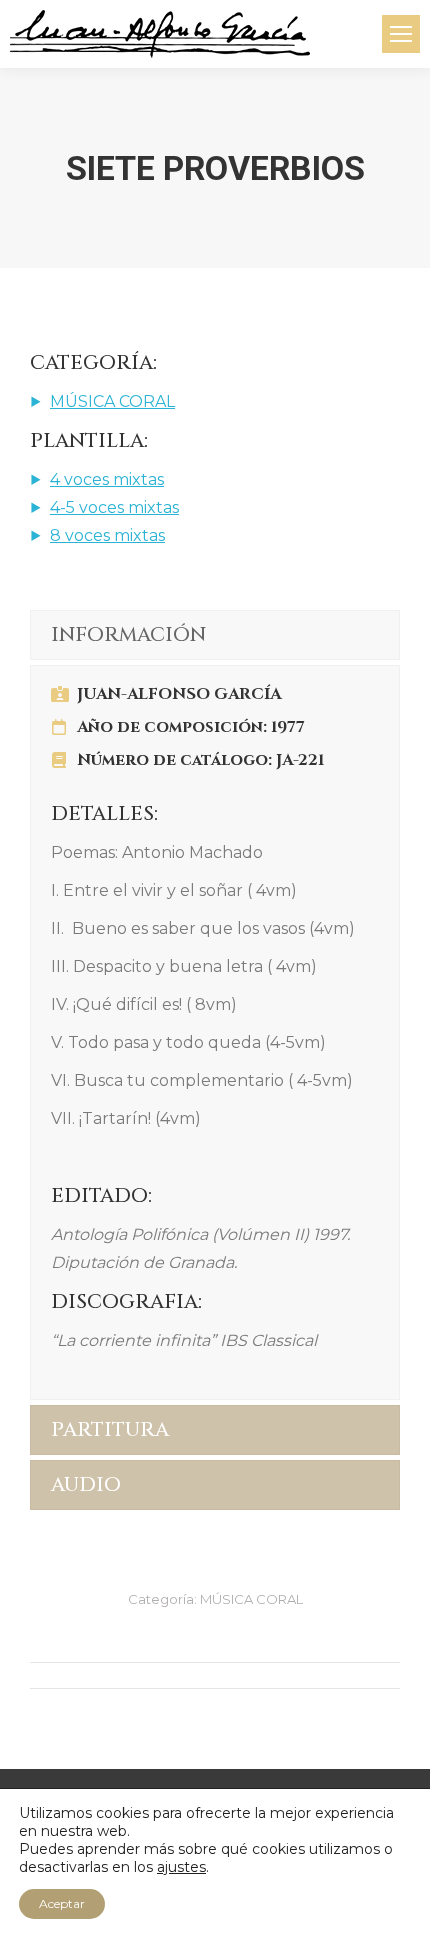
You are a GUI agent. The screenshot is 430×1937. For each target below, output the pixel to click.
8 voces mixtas (107, 535)
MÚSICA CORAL (112, 401)
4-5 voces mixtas (114, 507)
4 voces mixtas (107, 479)
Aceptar (62, 1903)
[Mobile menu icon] (401, 34)
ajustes (181, 1867)
